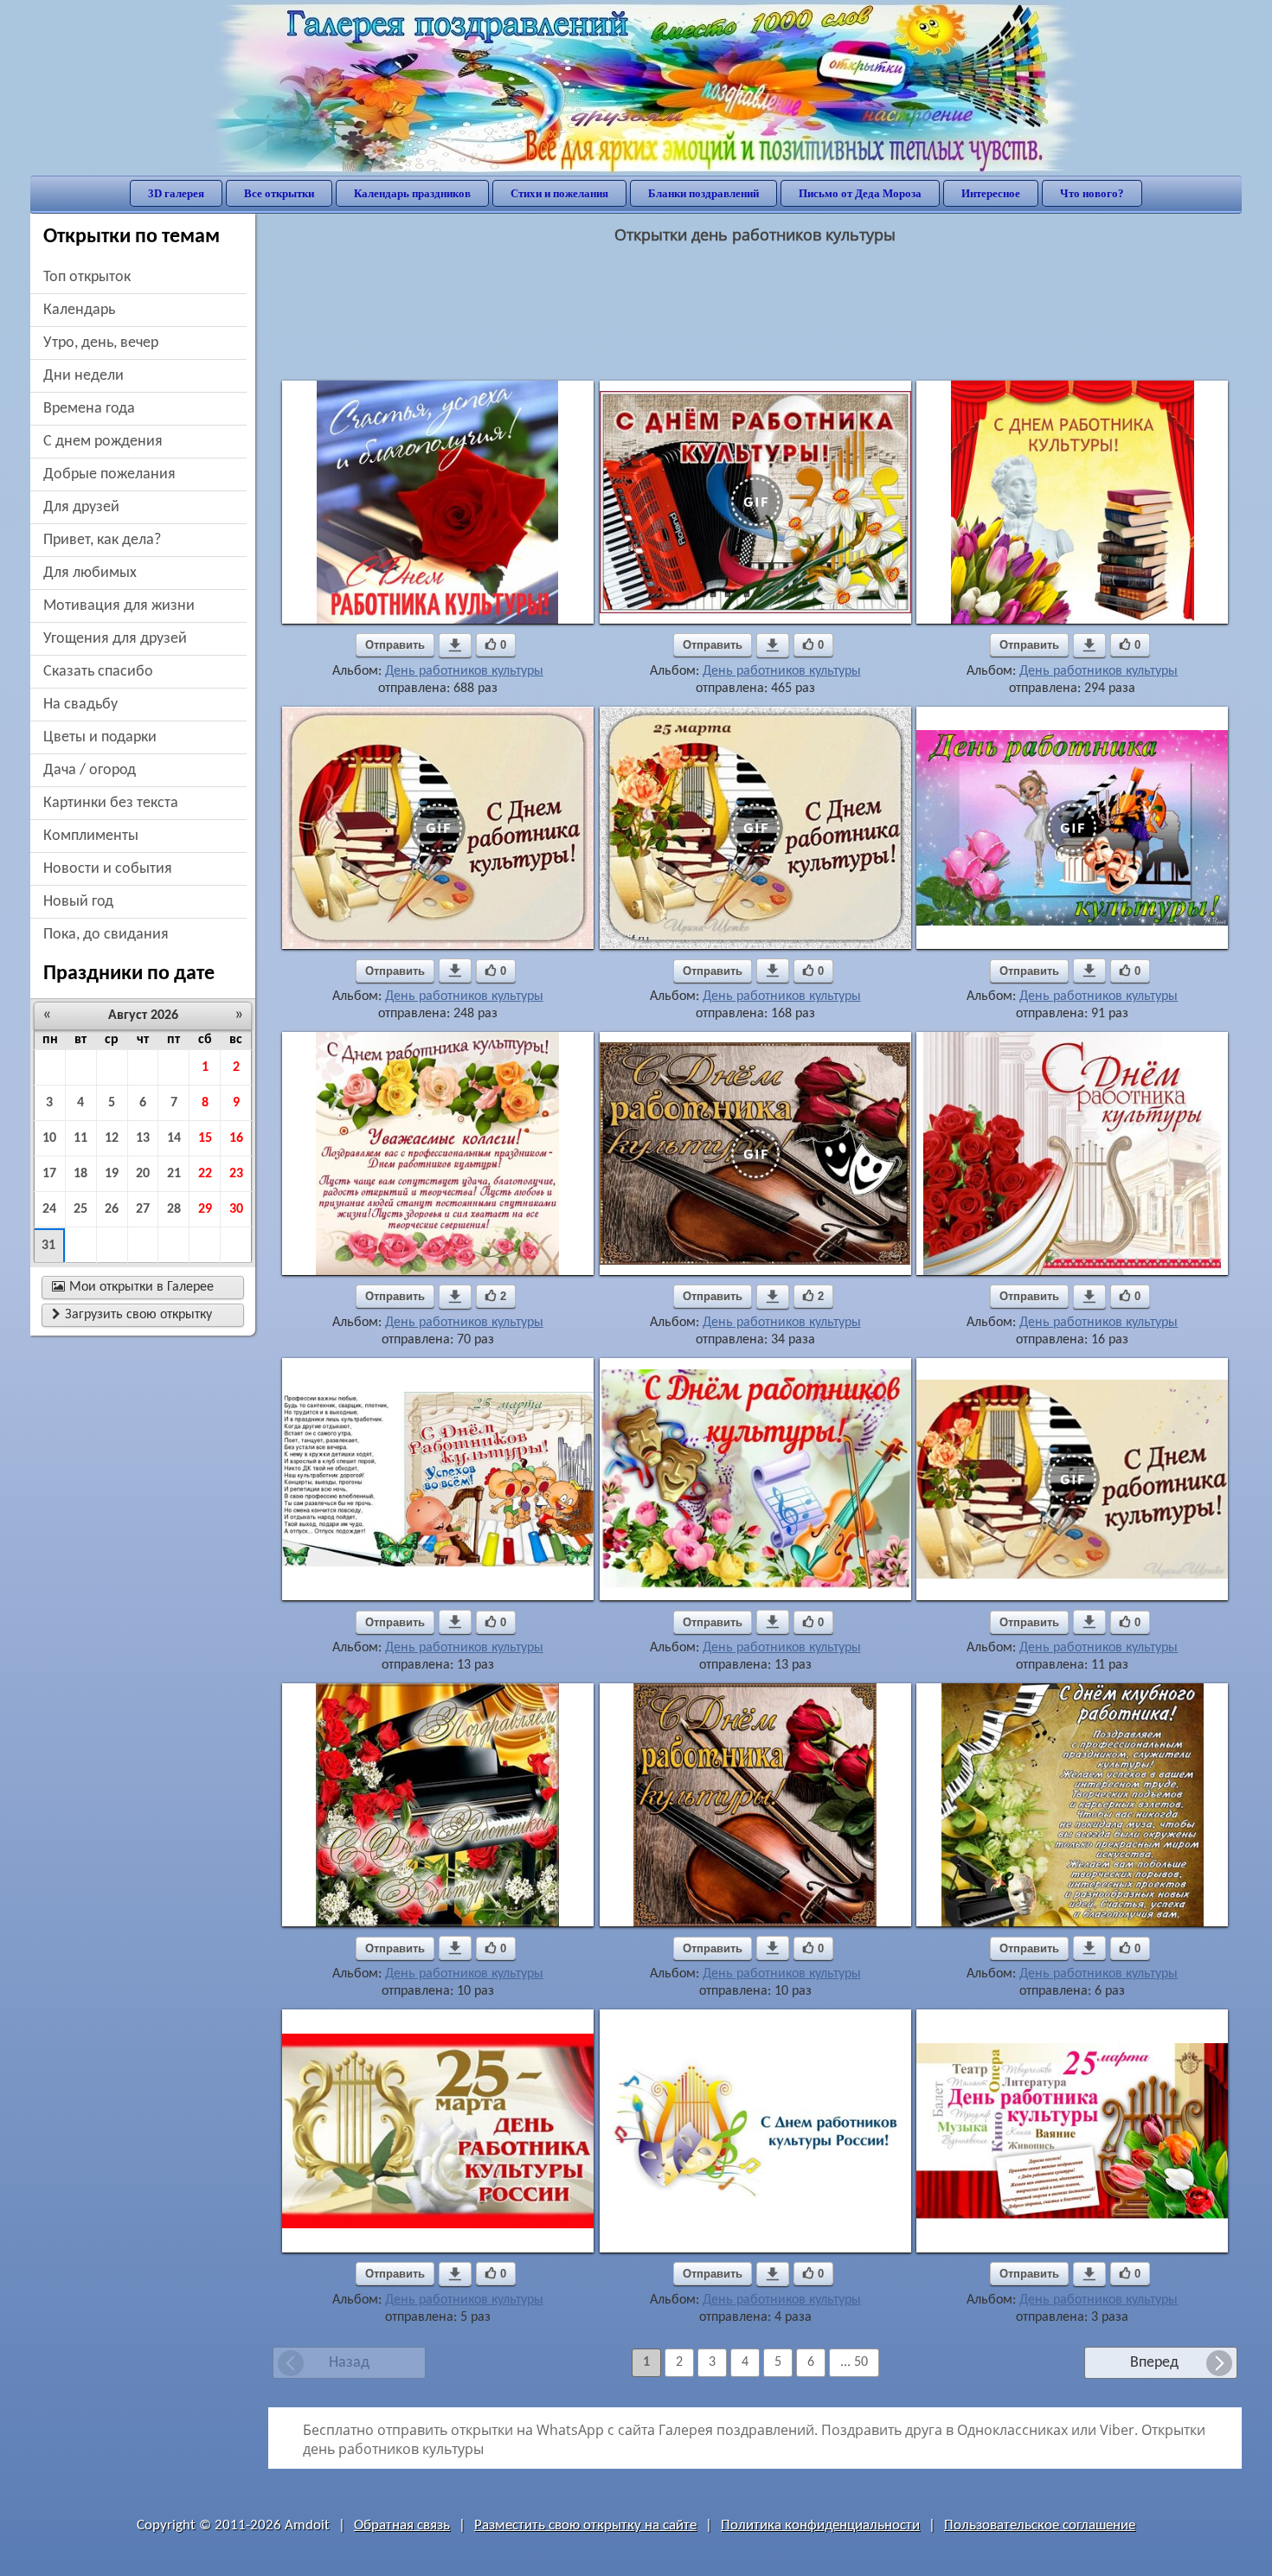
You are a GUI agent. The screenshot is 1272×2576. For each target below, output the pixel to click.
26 (112, 1209)
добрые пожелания (109, 474)
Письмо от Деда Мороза (860, 193)
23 (236, 1174)
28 (174, 1209)
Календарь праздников (412, 193)
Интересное (991, 193)
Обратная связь (402, 2525)
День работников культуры (464, 671)
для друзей (81, 507)
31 (48, 1246)
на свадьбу (80, 705)
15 (205, 1138)
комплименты (91, 836)
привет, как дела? (102, 540)
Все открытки (279, 193)
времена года (89, 409)
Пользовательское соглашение (1040, 2525)
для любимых (90, 573)
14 (174, 1138)
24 (49, 1209)
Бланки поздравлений (703, 193)
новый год (78, 902)
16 (236, 1138)
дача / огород (90, 770)
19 (112, 1174)
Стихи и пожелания (559, 193)
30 (236, 1209)
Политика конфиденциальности (820, 2525)
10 (49, 1138)
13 (143, 1138)
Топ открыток (87, 277)
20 (143, 1174)
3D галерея (176, 193)
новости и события (108, 869)
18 (80, 1174)
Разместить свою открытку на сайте (585, 2525)
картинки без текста (111, 803)
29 (205, 1209)
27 (143, 1209)
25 (80, 1209)
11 (80, 1138)
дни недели (84, 376)
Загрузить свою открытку (132, 1315)
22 (205, 1174)
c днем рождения (103, 442)
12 (112, 1138)
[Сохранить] (455, 645)
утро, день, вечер (101, 343)
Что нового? (1092, 193)
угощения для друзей (115, 639)
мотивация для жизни (119, 606)
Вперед (1154, 2363)
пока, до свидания (106, 935)
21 (174, 1174)
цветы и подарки (100, 737)
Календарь (79, 310)
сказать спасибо (98, 672)
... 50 (854, 2362)
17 (49, 1174)
